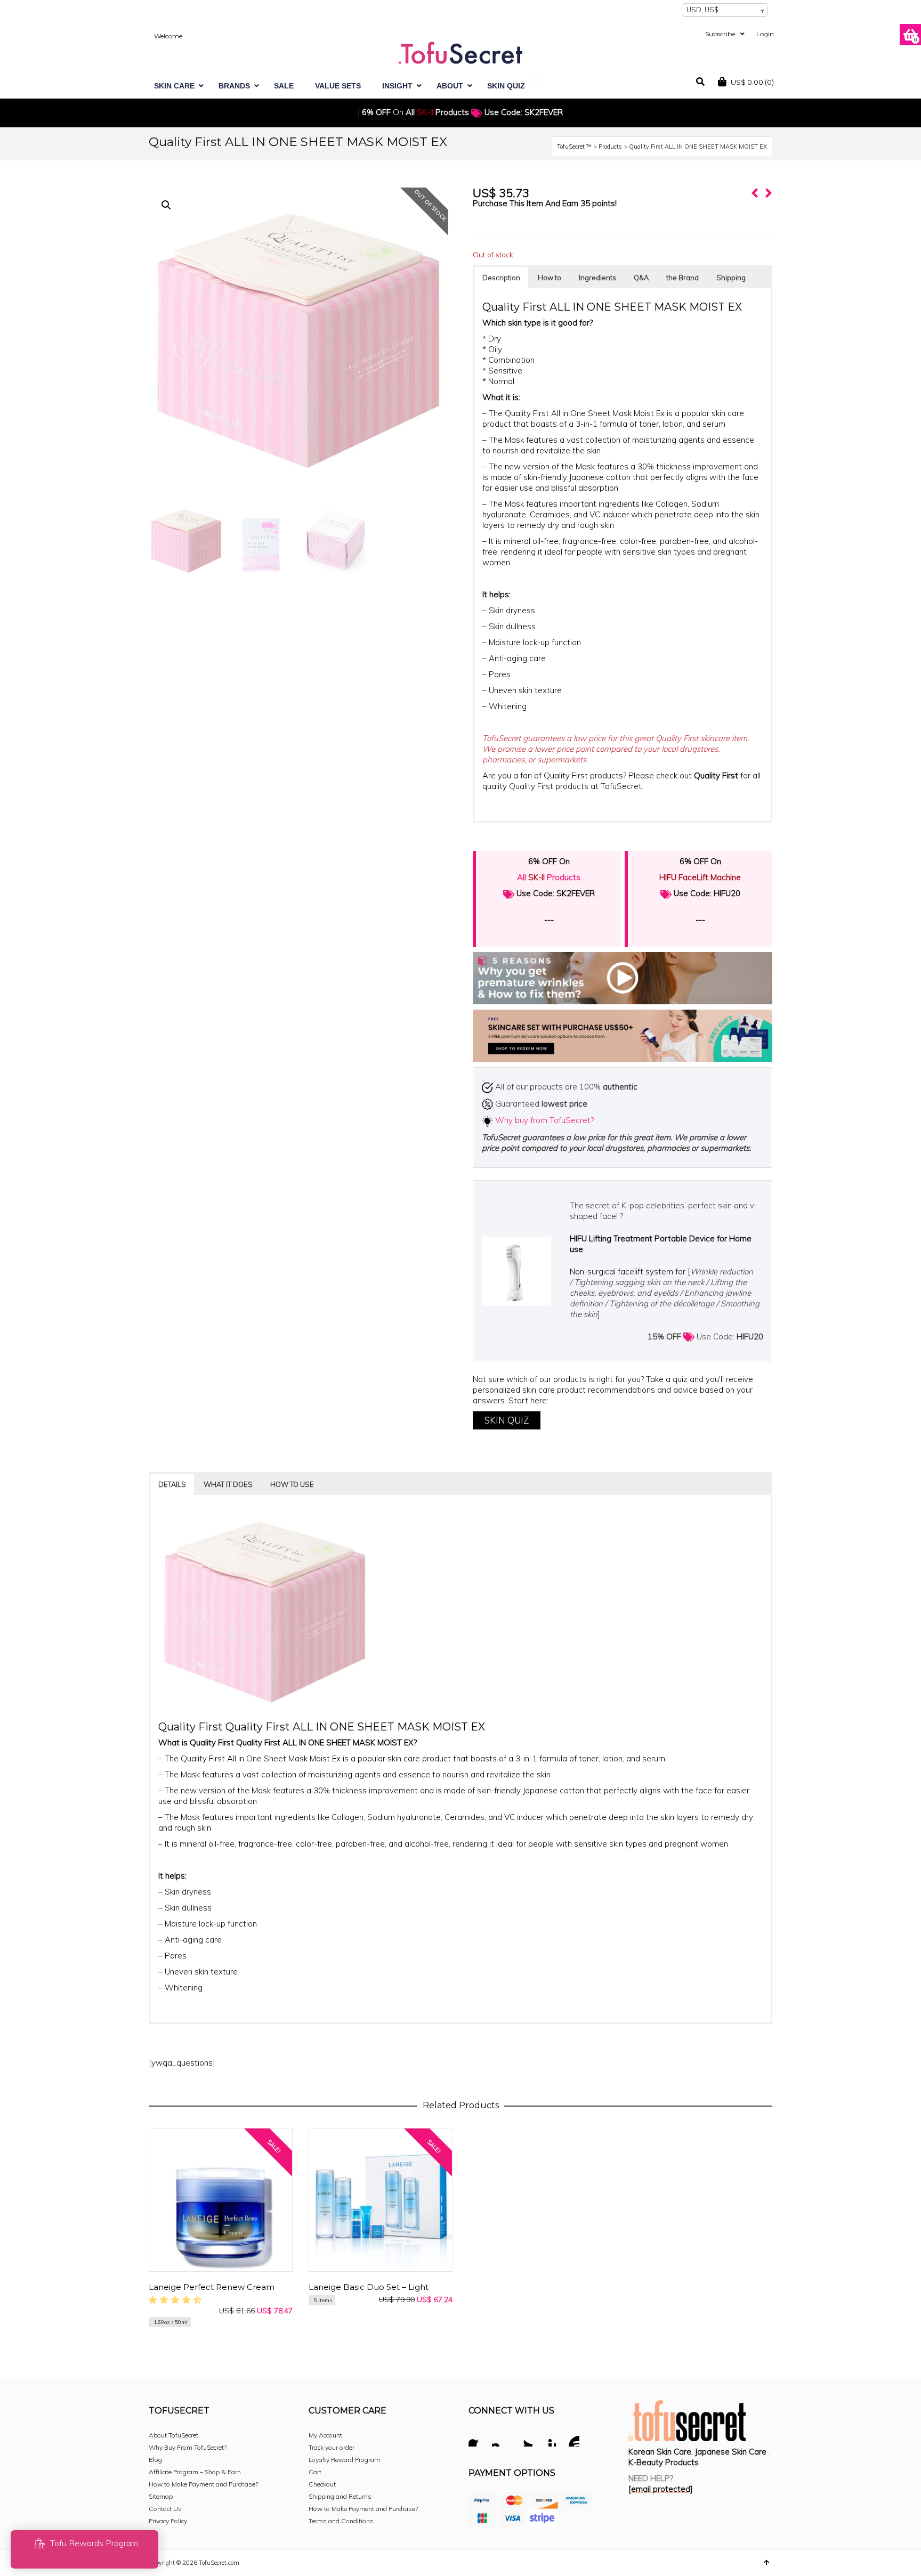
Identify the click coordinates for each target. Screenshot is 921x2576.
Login (765, 34)
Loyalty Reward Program (344, 2460)
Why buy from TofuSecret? (544, 1120)
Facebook (477, 2440)
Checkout (322, 2484)
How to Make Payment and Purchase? (203, 2484)
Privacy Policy (168, 2521)
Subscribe (720, 34)
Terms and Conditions (341, 2521)
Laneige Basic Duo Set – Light (369, 2287)
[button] (166, 205)
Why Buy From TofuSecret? (188, 2447)
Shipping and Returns (340, 2496)
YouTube (571, 2440)
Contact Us (165, 2509)
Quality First (717, 775)
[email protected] (661, 2489)
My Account (325, 2435)
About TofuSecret (173, 2435)
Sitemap (161, 2496)
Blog (155, 2460)
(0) (752, 82)
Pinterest (547, 2440)
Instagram (500, 2440)
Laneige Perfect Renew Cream (212, 2287)
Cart (315, 2472)
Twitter (524, 2440)
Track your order (332, 2447)
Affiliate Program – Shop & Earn (195, 2472)
